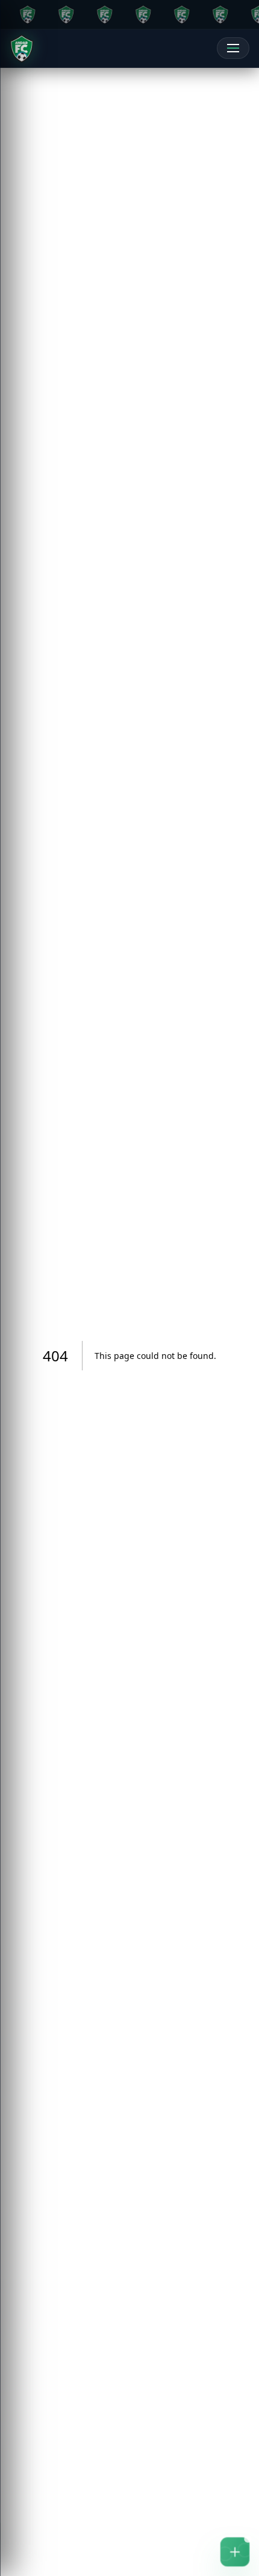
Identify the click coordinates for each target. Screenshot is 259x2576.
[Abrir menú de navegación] (233, 48)
